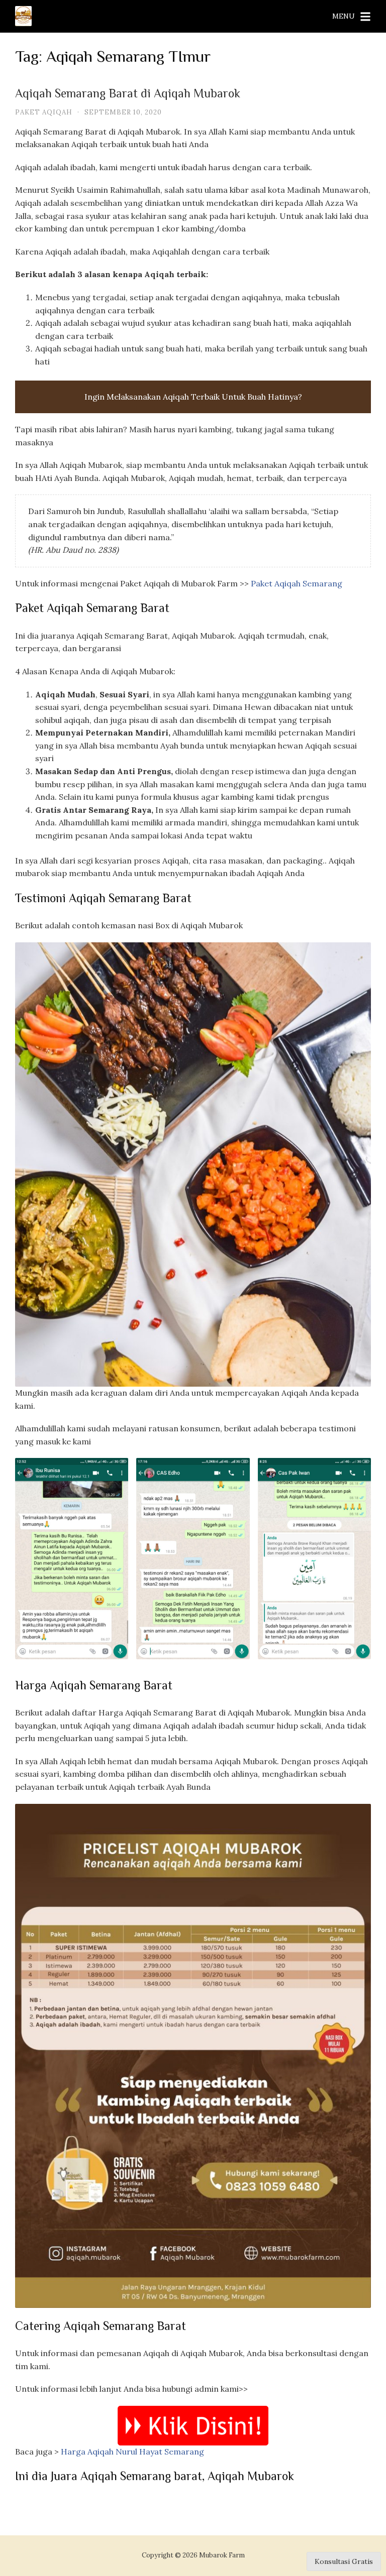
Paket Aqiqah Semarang (297, 583)
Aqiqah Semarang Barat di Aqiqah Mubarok (128, 95)
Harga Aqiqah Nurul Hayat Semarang (131, 2451)
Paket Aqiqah (44, 112)
